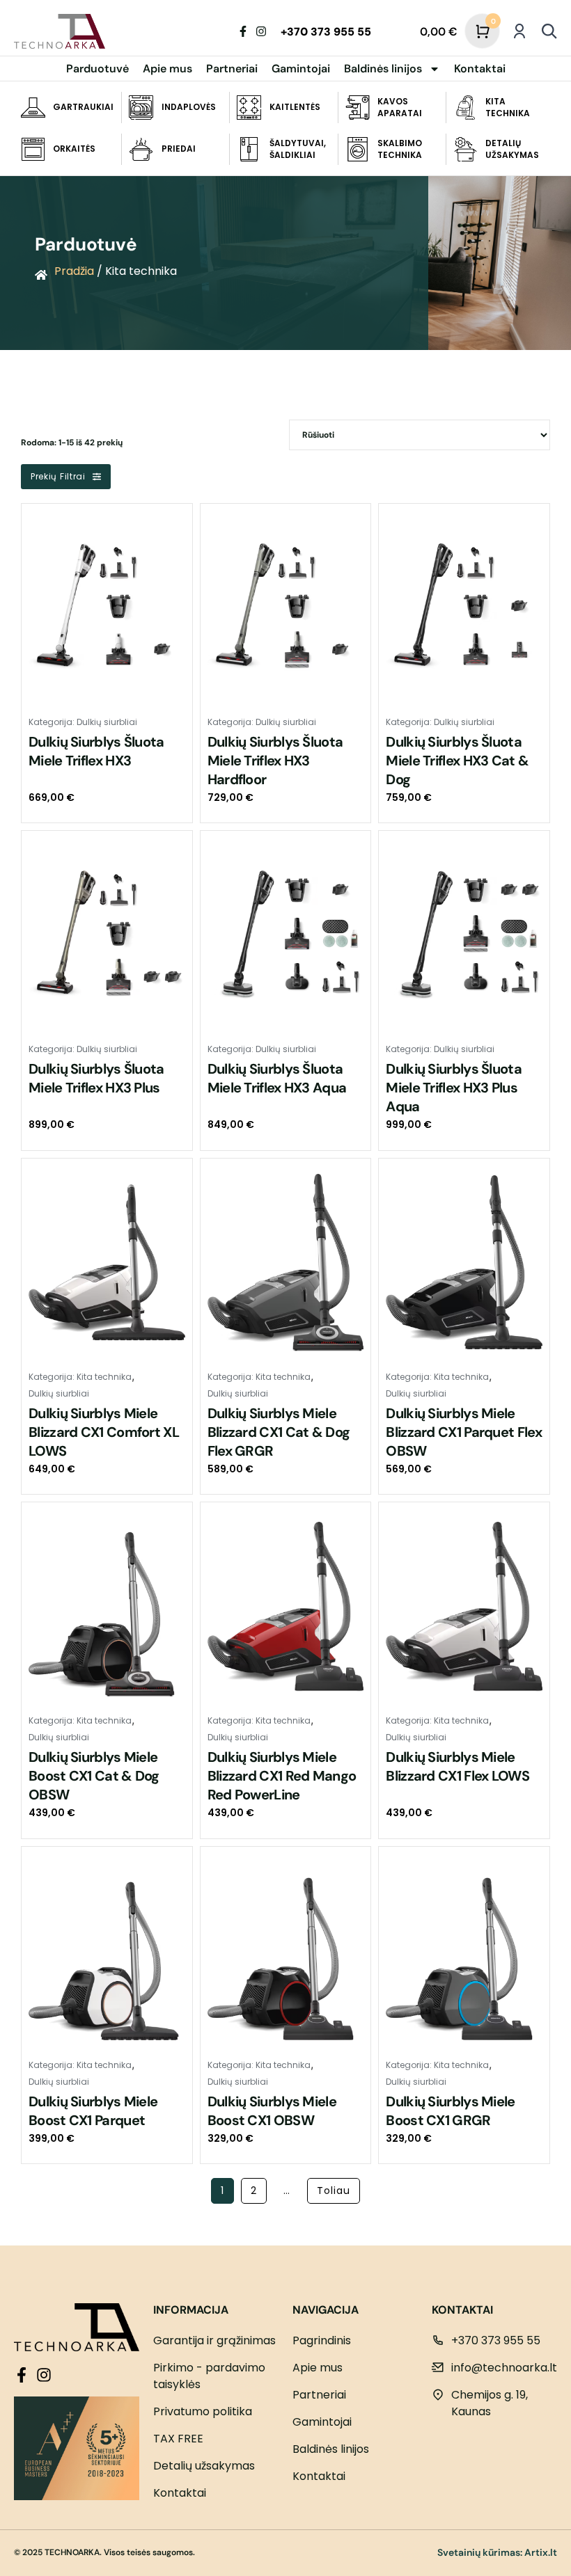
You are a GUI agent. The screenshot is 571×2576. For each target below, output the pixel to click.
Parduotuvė (97, 69)
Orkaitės (74, 149)
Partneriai (232, 69)
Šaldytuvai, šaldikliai (298, 149)
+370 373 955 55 (326, 32)
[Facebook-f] (243, 31)
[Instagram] (261, 31)
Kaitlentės (295, 107)
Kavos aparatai (400, 107)
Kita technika (508, 107)
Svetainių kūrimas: (480, 2552)
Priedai (179, 149)
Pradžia (74, 271)
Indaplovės (189, 107)
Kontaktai (480, 69)
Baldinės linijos (383, 69)
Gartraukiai (83, 107)
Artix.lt (541, 2552)
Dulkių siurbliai (107, 722)
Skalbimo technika (400, 149)
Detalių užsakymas (512, 149)
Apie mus (167, 69)
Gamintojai (301, 69)
